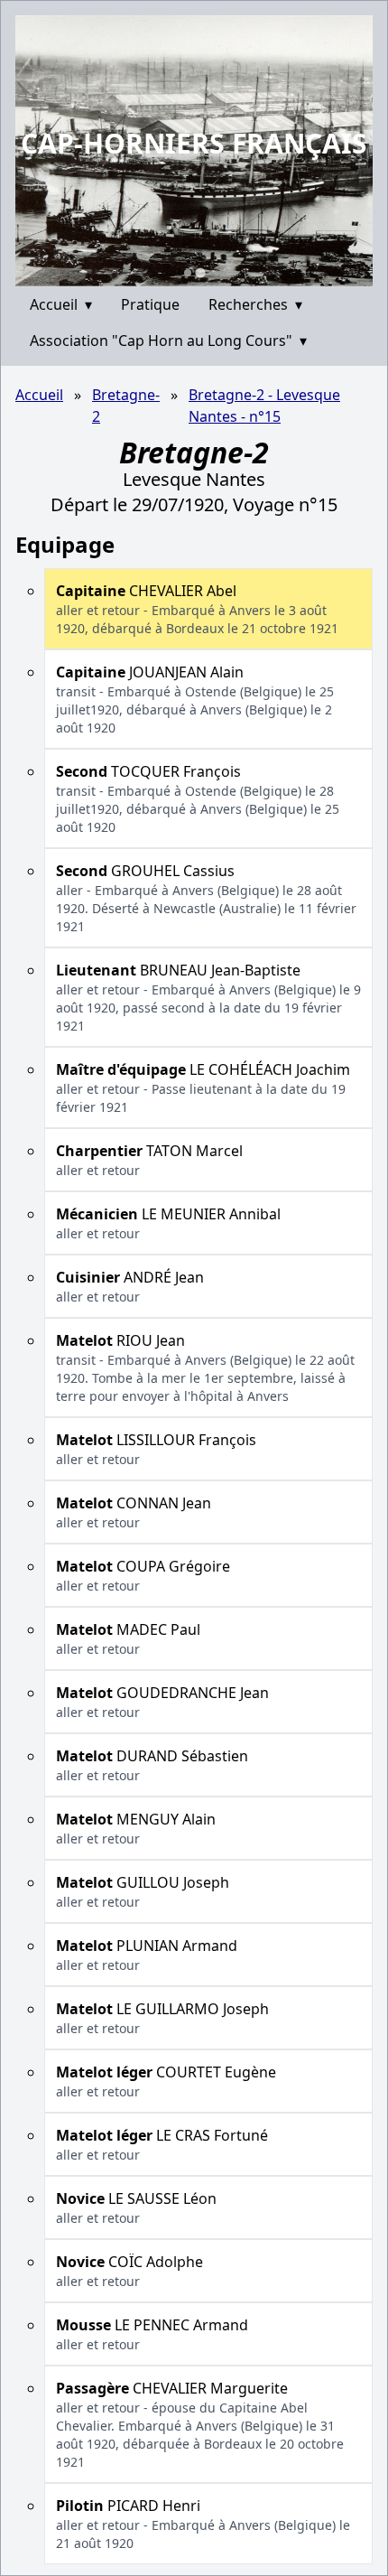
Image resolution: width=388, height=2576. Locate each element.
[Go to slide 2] (200, 272)
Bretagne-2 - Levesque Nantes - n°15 (264, 406)
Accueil (61, 304)
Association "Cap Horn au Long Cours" (168, 341)
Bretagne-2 (126, 406)
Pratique (150, 304)
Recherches (255, 304)
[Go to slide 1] (188, 273)
